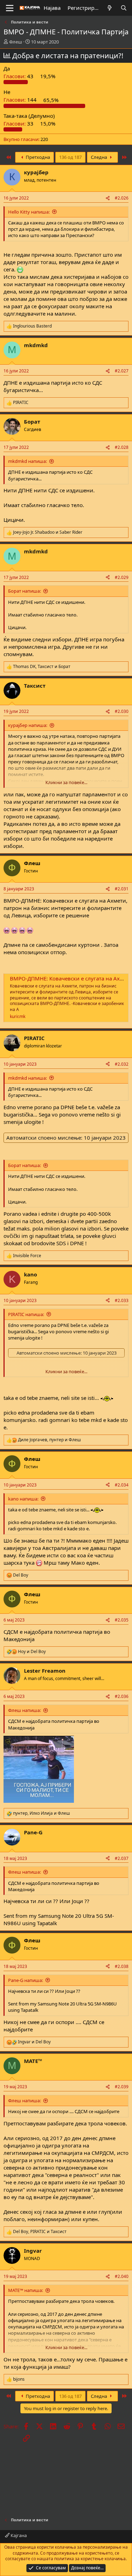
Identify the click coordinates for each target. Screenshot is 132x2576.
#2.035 (122, 1620)
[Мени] (10, 8)
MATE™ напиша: (26, 2290)
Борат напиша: (24, 591)
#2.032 (122, 1064)
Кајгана (18, 2535)
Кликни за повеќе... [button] (66, 782)
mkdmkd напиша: (27, 461)
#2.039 (122, 2087)
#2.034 (122, 1485)
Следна (99, 157)
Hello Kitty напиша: (29, 212)
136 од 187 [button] (70, 157)
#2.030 (122, 711)
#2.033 (122, 1300)
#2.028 (122, 447)
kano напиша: (23, 1499)
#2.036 (122, 1696)
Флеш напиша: (24, 1710)
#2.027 (122, 371)
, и (42, 667)
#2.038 (122, 1966)
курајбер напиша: (28, 725)
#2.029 (122, 577)
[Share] (108, 198)
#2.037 (122, 1858)
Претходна (37, 157)
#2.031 (122, 889)
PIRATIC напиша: (26, 1314)
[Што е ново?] (110, 8)
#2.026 (122, 198)
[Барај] (124, 8)
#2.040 (122, 2276)
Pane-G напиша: (26, 1980)
